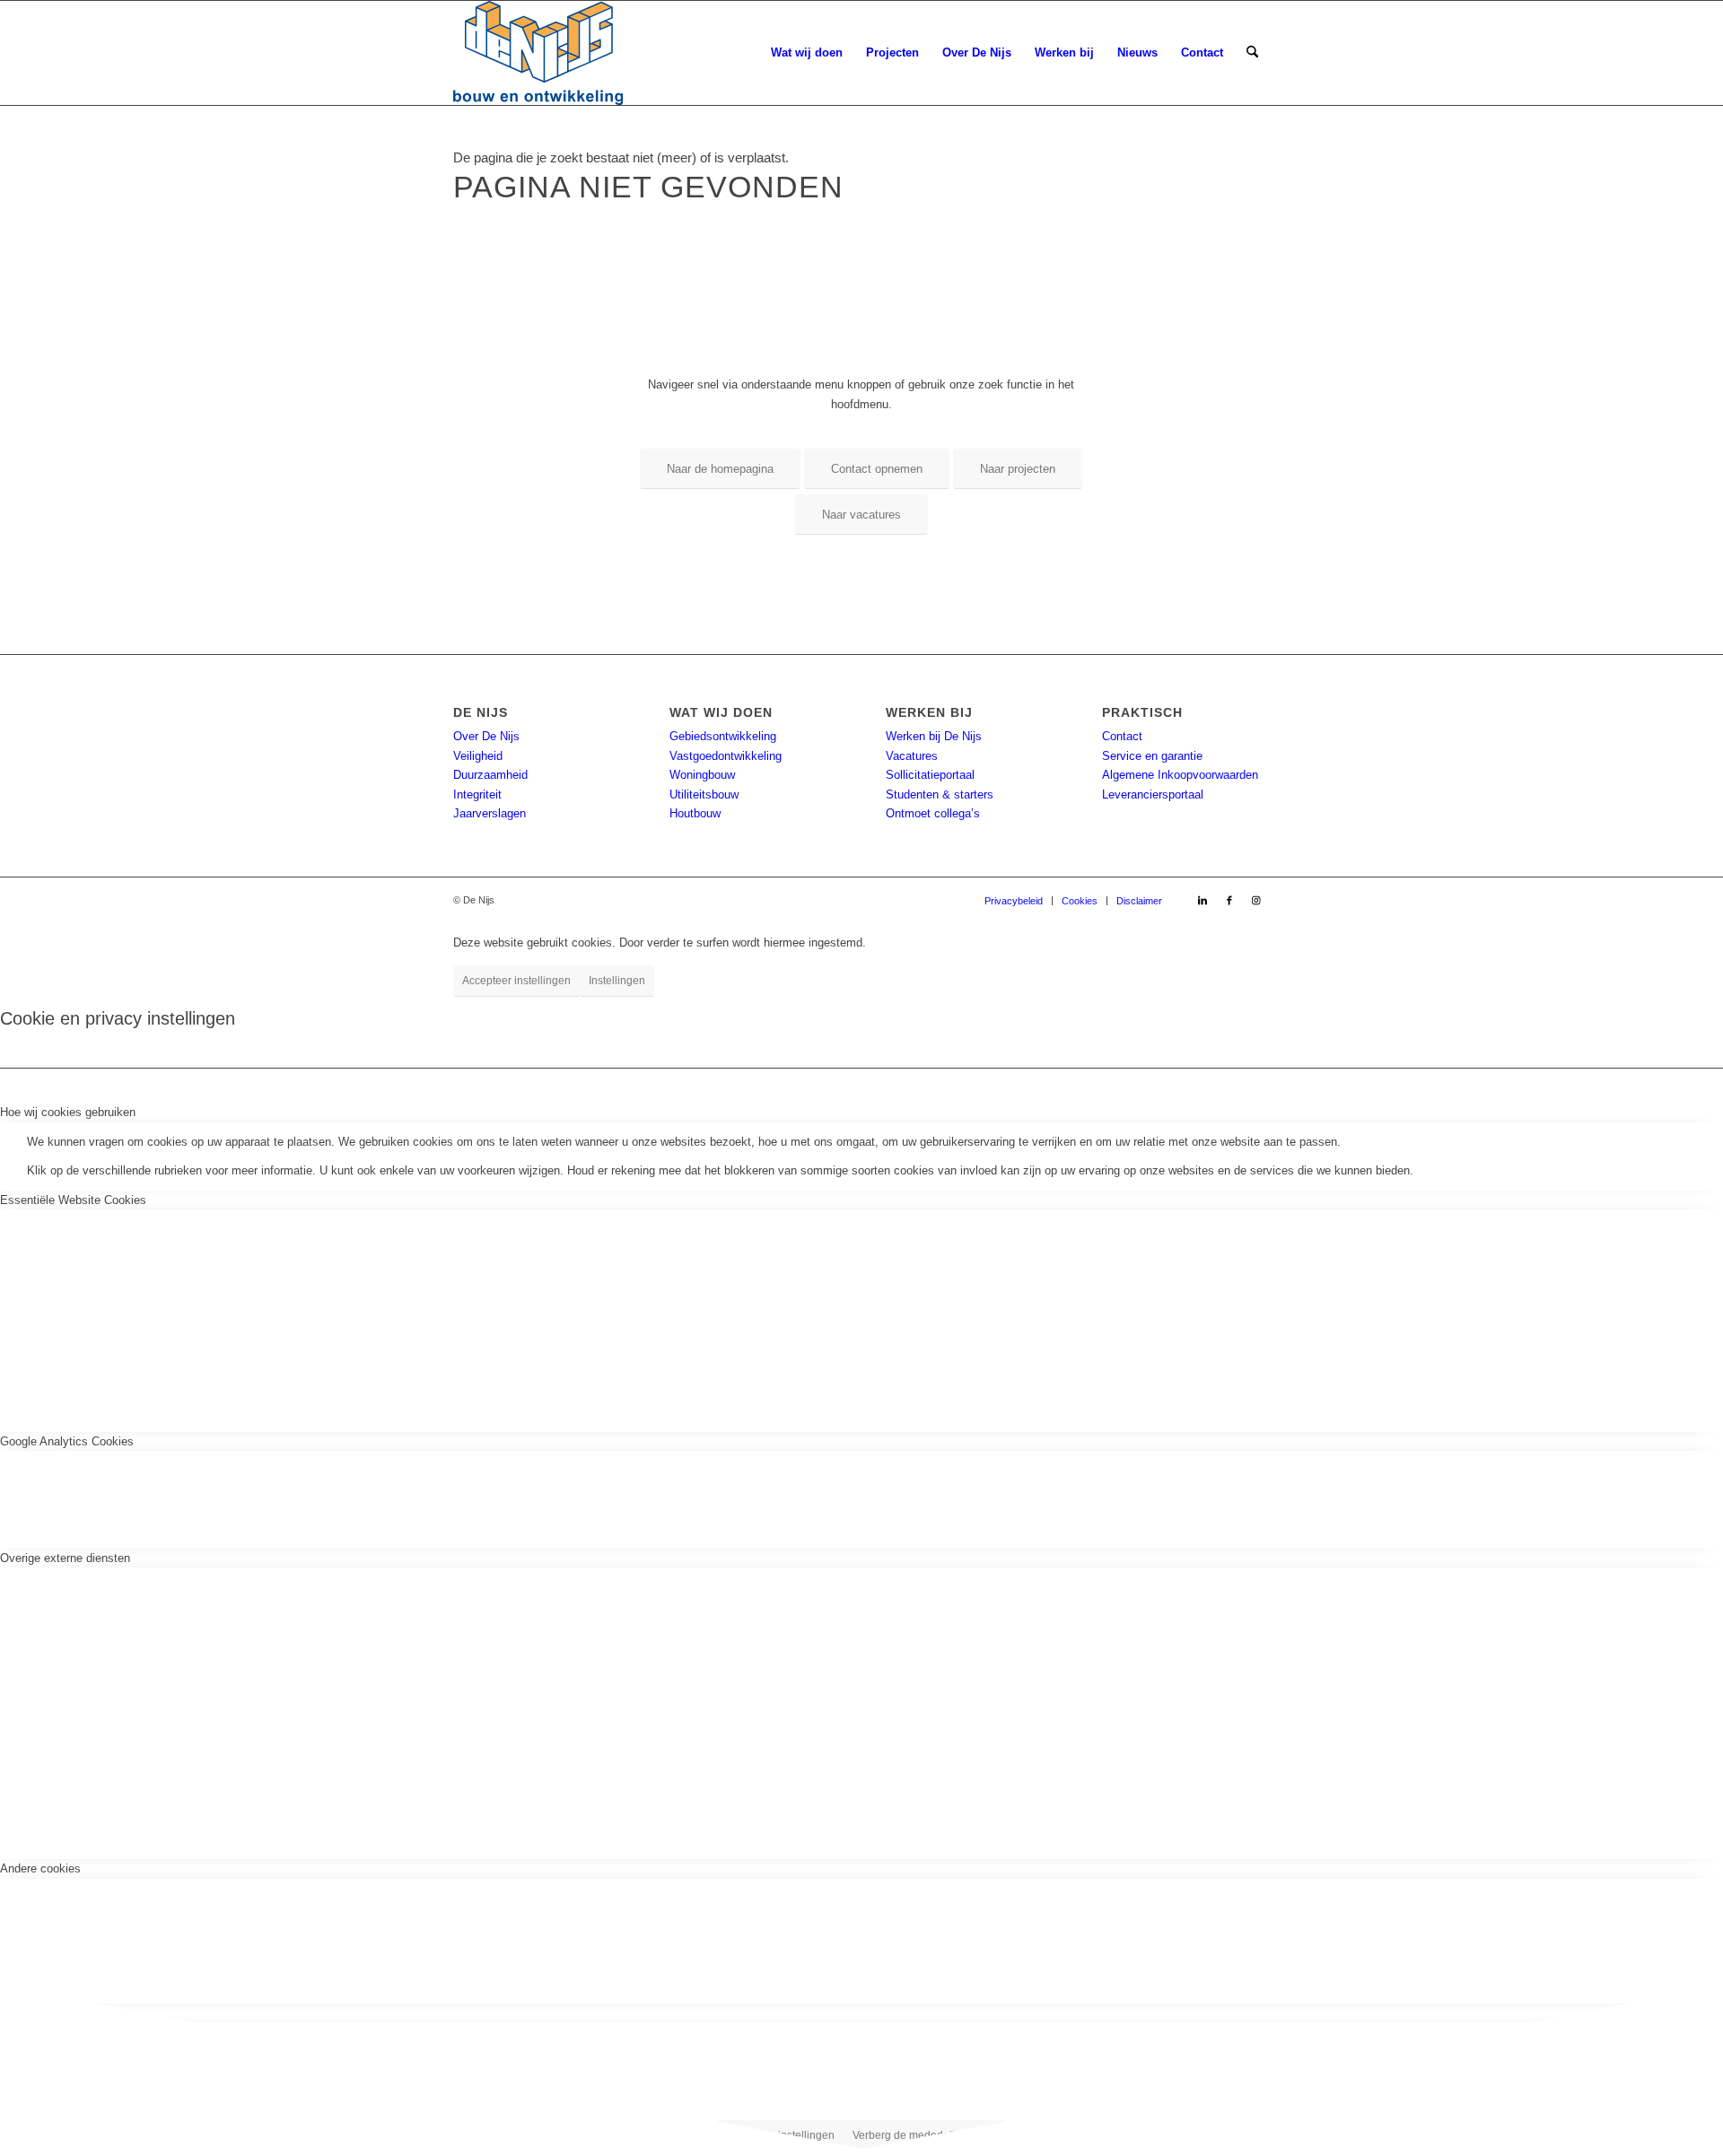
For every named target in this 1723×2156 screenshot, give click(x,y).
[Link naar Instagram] (1256, 900)
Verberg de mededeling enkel (925, 2135)
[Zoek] (1252, 53)
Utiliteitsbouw (704, 794)
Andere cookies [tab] (40, 1868)
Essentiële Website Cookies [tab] (73, 1200)
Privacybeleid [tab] (35, 2013)
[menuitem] (807, 53)
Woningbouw (702, 775)
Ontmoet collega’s (933, 813)
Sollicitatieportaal (930, 775)
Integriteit (477, 794)
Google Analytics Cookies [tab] (67, 1441)
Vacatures (912, 756)
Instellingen (617, 981)
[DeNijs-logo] (538, 53)
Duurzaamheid (490, 775)
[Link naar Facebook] (1229, 900)
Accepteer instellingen (516, 981)
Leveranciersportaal (1153, 794)
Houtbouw (695, 813)
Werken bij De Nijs (934, 736)
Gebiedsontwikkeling (723, 736)
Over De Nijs (486, 736)
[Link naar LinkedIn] (1203, 900)
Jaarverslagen (490, 813)
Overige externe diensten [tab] (65, 1558)
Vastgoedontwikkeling (726, 756)
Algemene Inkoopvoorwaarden (1180, 775)
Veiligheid (478, 756)
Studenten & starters (940, 794)
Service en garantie (1152, 756)
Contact (1122, 736)
